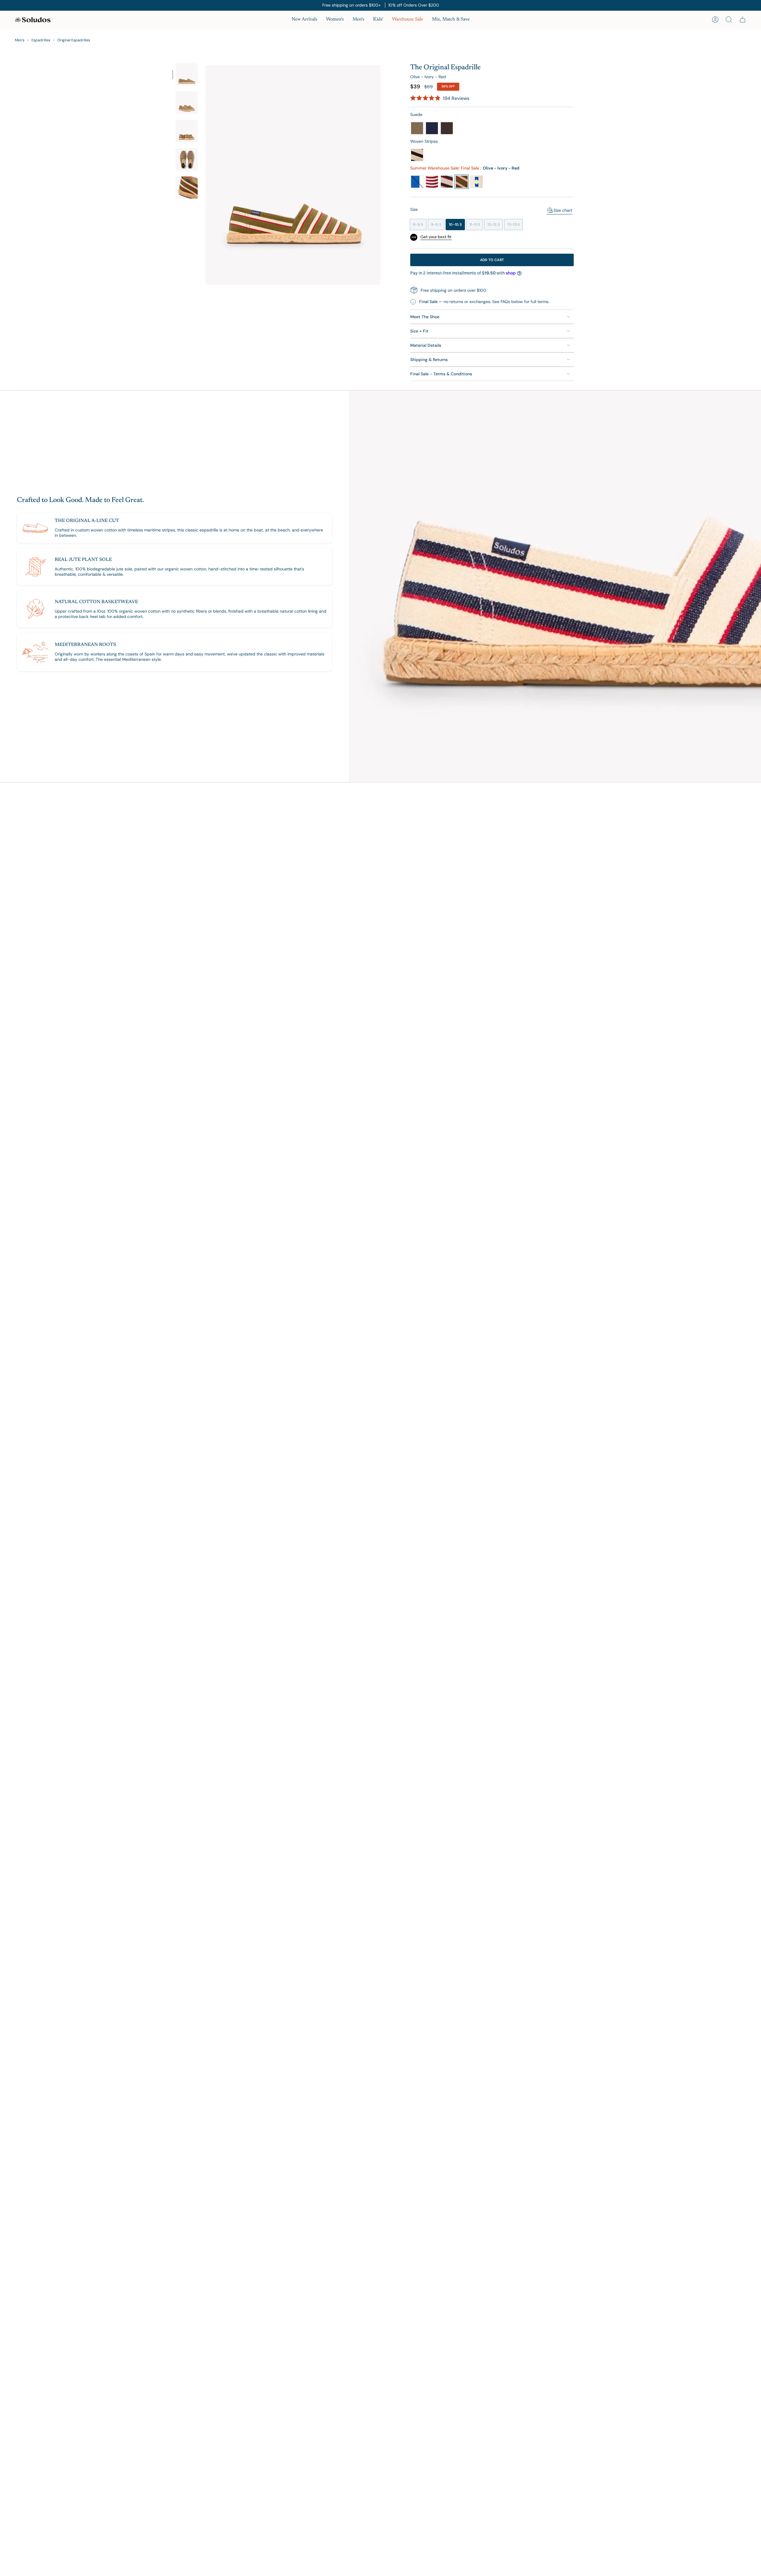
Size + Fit (419, 331)
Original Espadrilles (74, 40)
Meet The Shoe (425, 317)
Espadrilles (41, 40)
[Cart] (743, 20)
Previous (204, 174)
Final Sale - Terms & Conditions (441, 374)
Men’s (20, 40)
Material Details (426, 345)
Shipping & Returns (429, 360)
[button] (335, 20)
